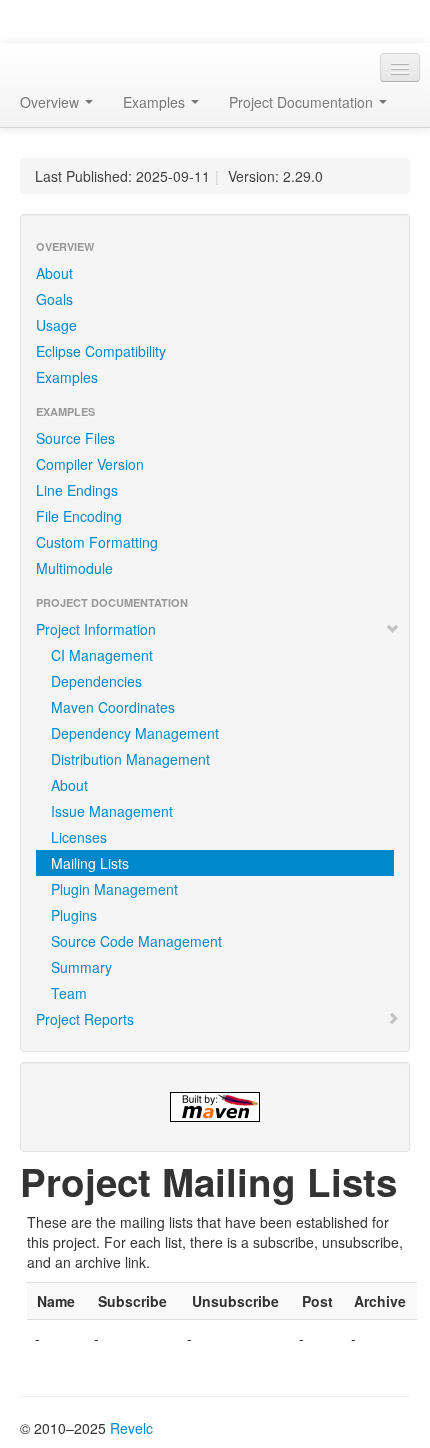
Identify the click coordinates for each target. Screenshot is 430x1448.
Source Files (75, 438)
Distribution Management (130, 759)
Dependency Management (135, 733)
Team (69, 993)
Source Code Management (136, 941)
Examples (67, 377)
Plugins (74, 915)
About (54, 273)
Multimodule (74, 568)
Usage (56, 325)
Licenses (79, 837)
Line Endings (77, 490)
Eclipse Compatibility (101, 351)
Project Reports (85, 1019)
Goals (54, 299)
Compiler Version (90, 464)
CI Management (102, 655)
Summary (81, 967)
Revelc (131, 1428)
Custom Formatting (97, 542)
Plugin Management (114, 889)
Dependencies (96, 681)
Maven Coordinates (113, 707)
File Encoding (79, 516)
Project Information (96, 629)
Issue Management (112, 811)
